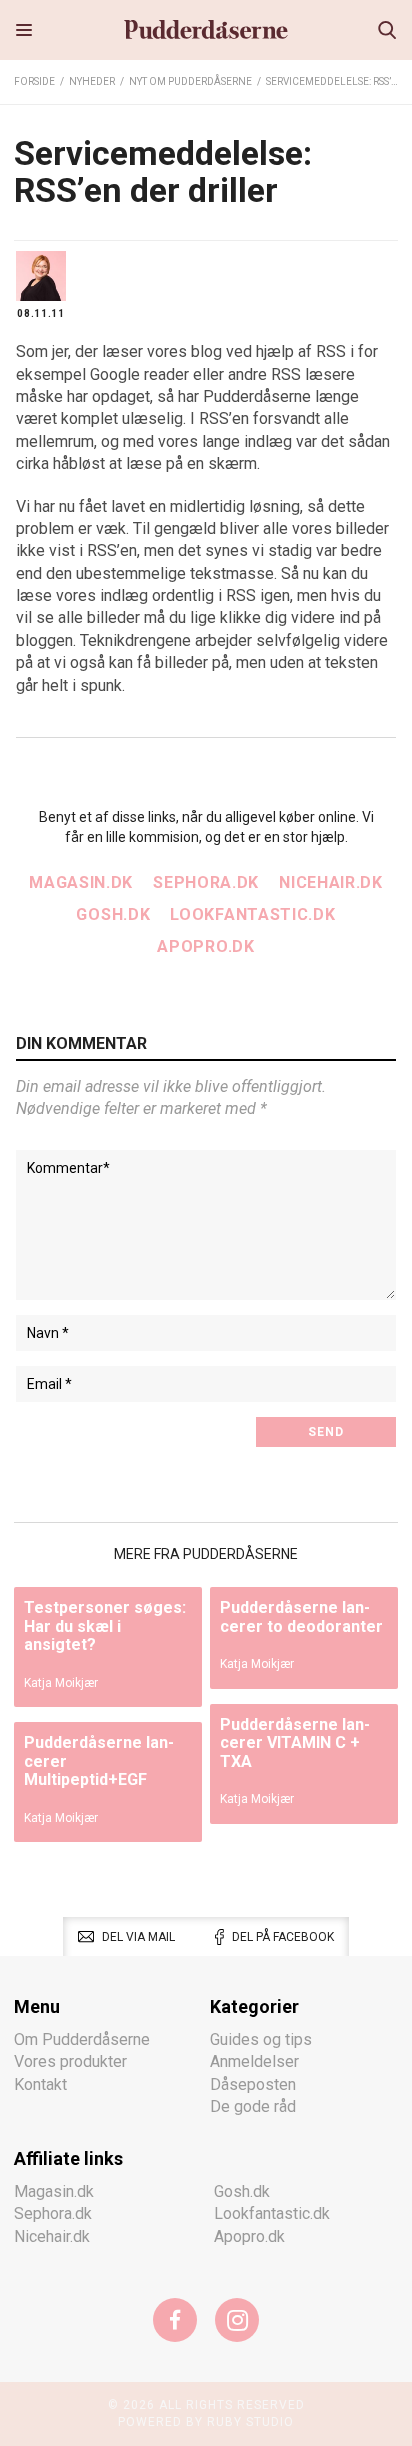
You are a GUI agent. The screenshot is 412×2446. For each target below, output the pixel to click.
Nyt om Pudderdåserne (190, 81)
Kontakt (40, 2084)
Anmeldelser (254, 2061)
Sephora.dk (206, 882)
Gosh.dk (113, 914)
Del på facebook (283, 1937)
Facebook (175, 2320)
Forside (34, 81)
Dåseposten (253, 2084)
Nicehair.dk (331, 882)
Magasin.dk (81, 882)
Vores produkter (70, 2061)
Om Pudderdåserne (82, 2039)
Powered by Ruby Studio (206, 2422)
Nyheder (92, 81)
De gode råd (253, 2106)
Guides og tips (261, 2039)
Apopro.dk (205, 946)
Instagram (237, 2320)
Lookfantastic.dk (252, 914)
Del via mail (138, 1937)
